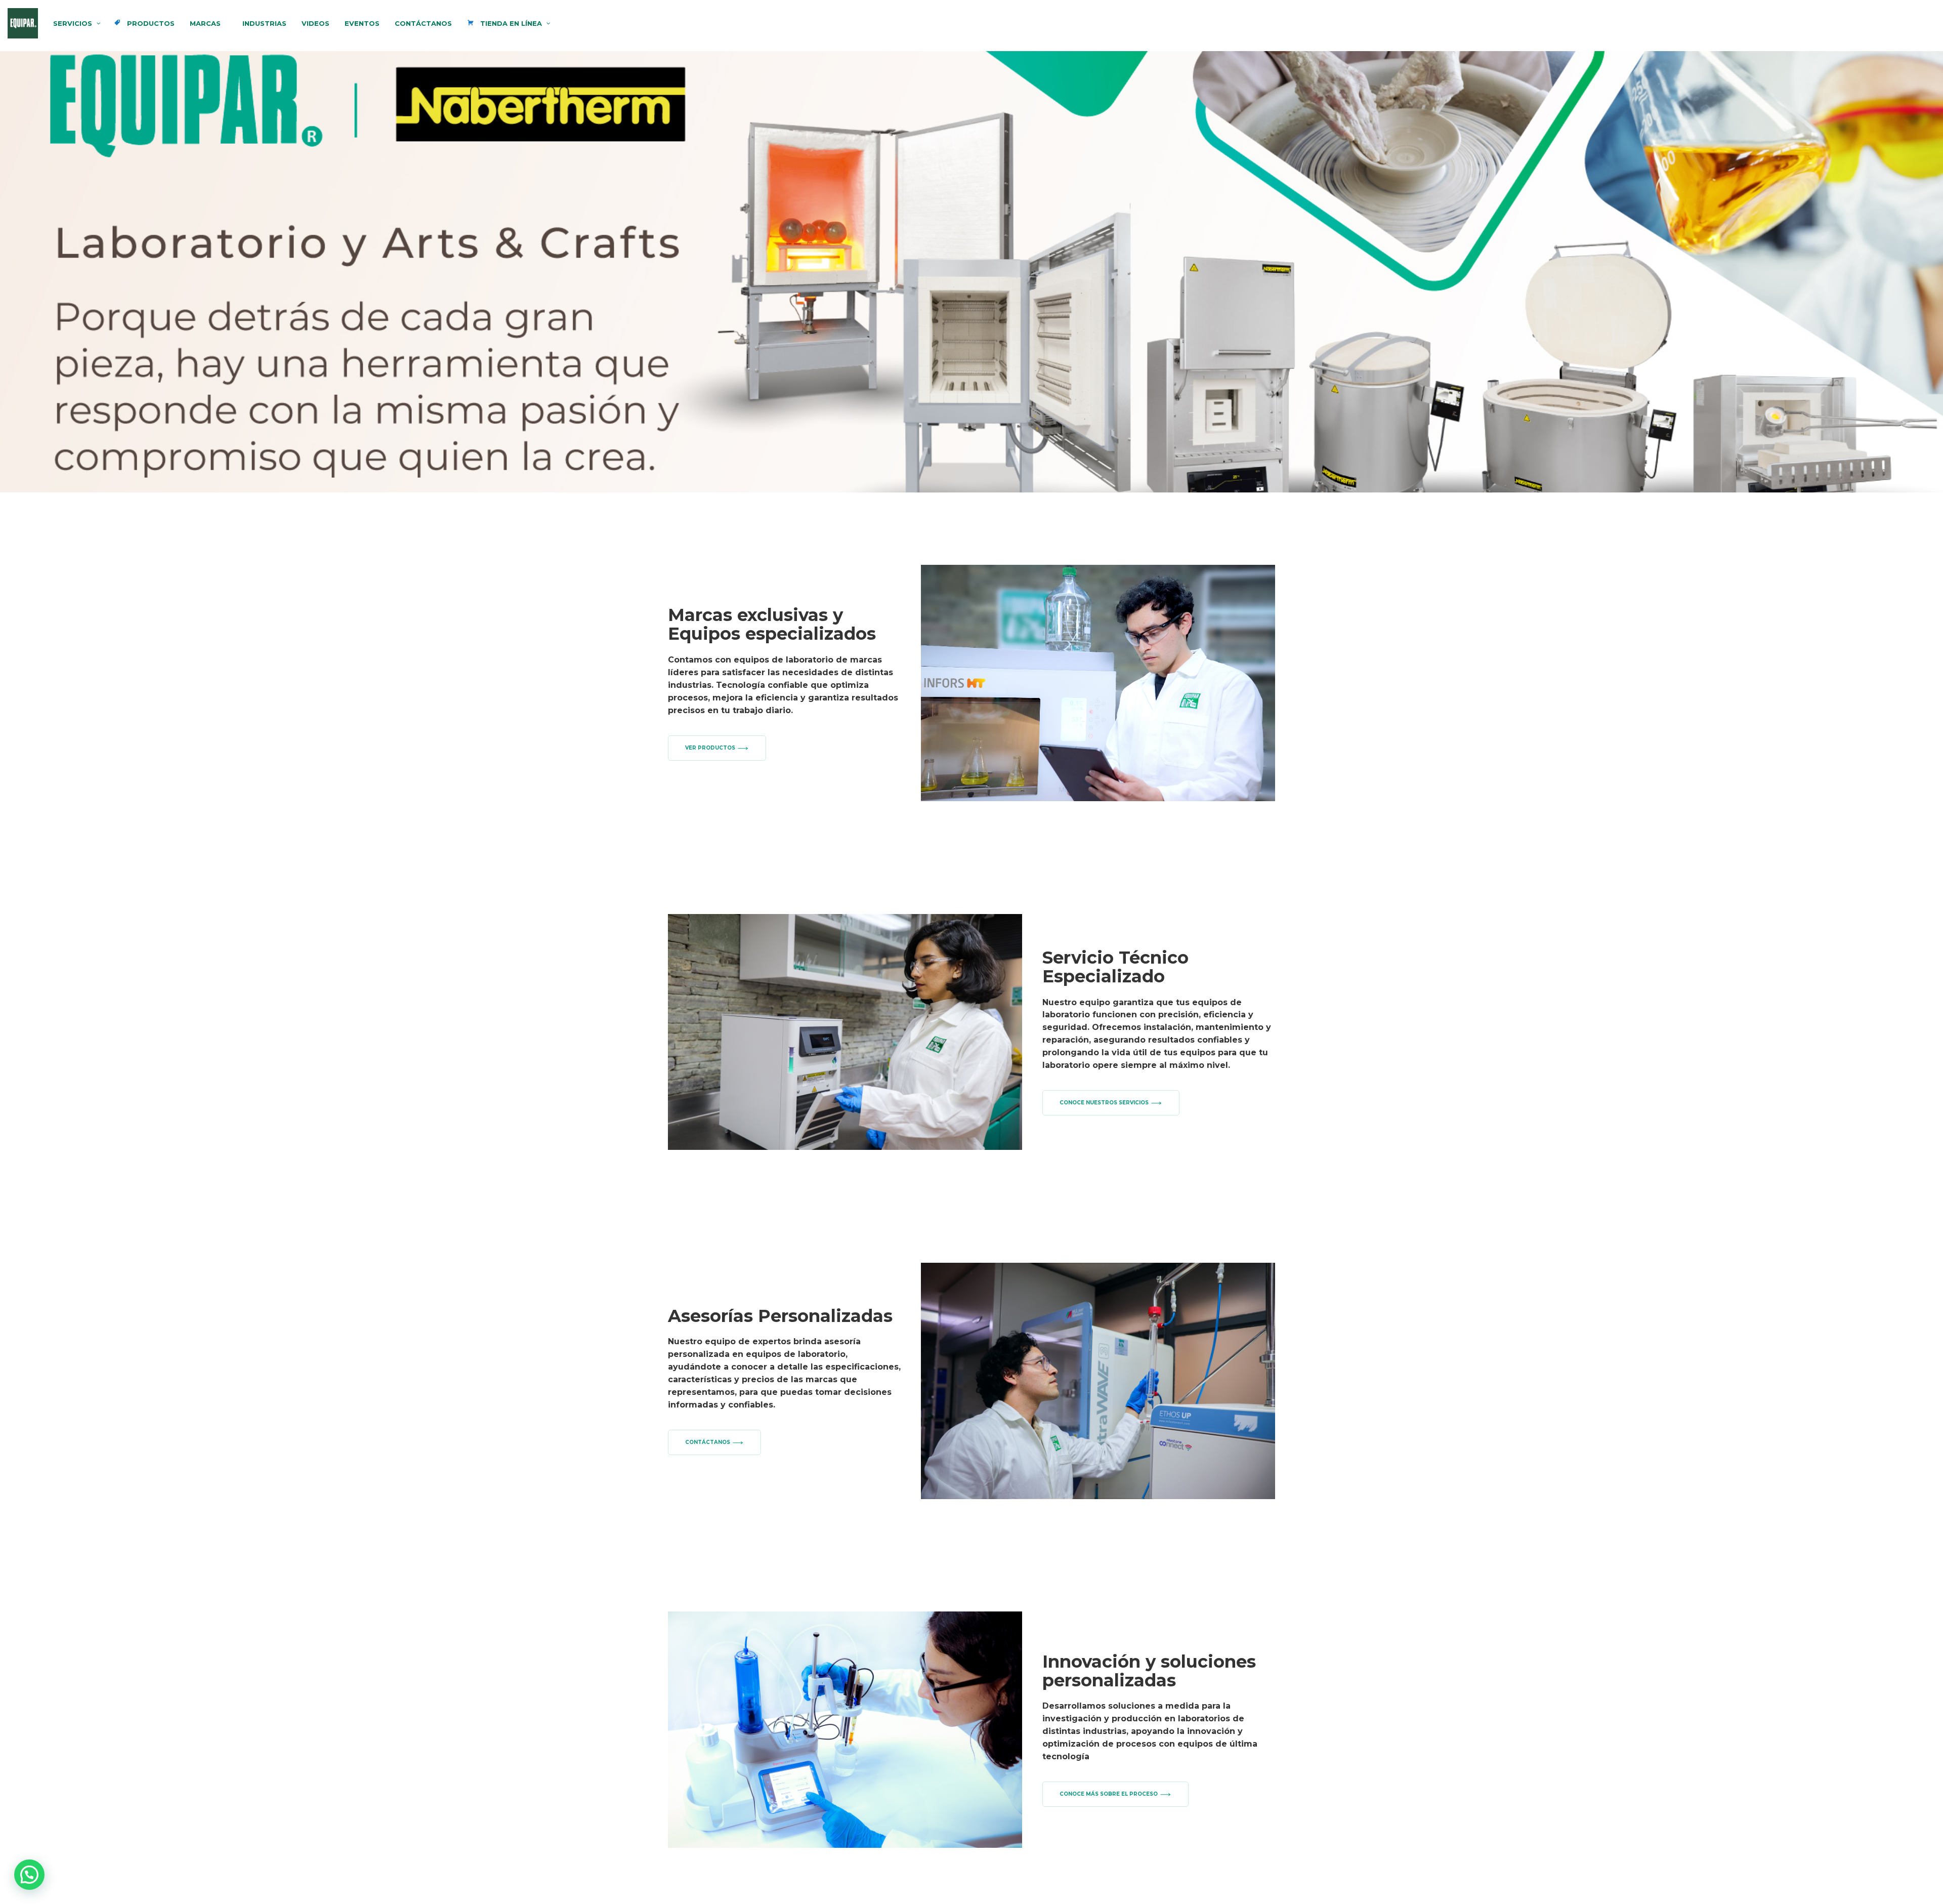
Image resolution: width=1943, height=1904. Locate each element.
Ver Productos (710, 748)
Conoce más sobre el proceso (1109, 1794)
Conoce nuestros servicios (1104, 1103)
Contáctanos (708, 1442)
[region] (971, 272)
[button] (29, 1875)
